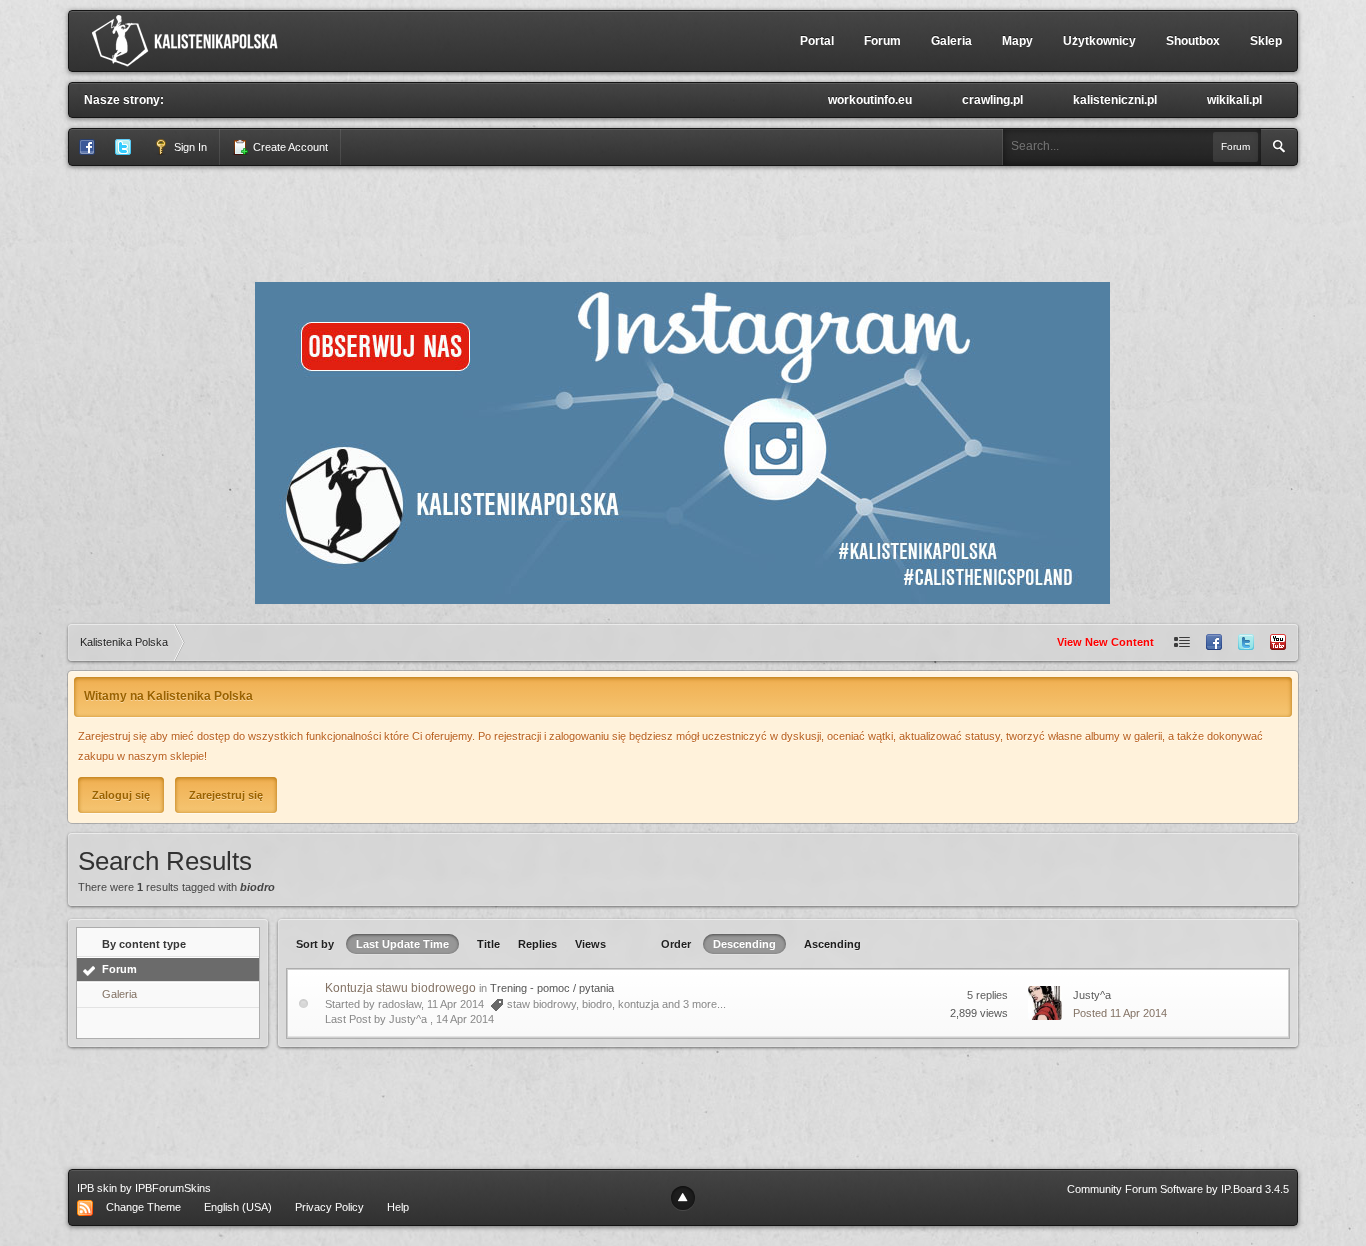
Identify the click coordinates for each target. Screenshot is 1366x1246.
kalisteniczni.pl (1115, 100)
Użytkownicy (1099, 41)
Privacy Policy (329, 1207)
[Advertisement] (683, 221)
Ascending (832, 944)
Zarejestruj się (226, 795)
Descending (744, 944)
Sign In (189, 147)
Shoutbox (1193, 41)
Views (590, 944)
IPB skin (97, 1188)
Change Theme (143, 1207)
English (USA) (238, 1207)
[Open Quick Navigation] (1182, 642)
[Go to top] (683, 1198)
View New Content (1105, 642)
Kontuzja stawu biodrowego (400, 988)
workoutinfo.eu (870, 100)
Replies (537, 944)
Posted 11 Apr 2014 (1120, 1013)
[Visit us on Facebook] (1214, 642)
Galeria (951, 41)
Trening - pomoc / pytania (552, 988)
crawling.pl (992, 100)
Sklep (1266, 41)
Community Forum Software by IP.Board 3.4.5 (1178, 1189)
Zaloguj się (121, 795)
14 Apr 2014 (465, 1019)
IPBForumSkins (173, 1188)
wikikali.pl (1234, 100)
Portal (817, 41)
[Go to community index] (189, 40)
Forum (882, 41)
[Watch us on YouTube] (1278, 642)
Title (488, 944)
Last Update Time (402, 944)
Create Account (289, 147)
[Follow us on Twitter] (1246, 642)
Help (398, 1207)
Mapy (1017, 41)
